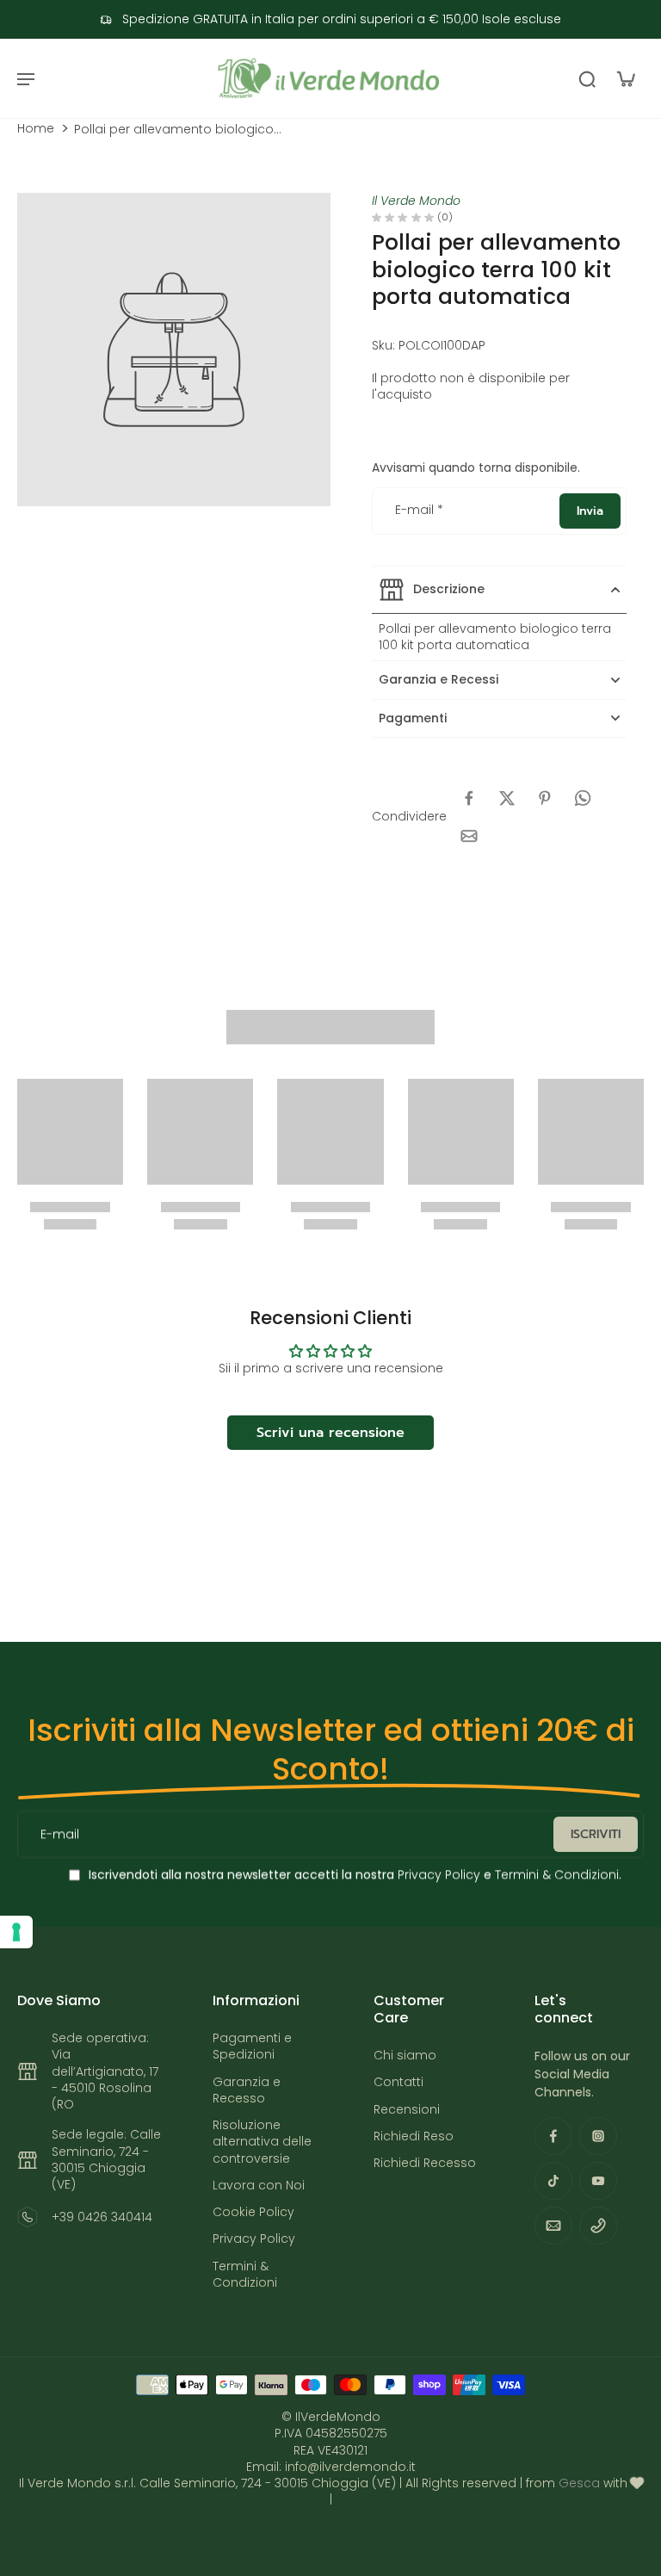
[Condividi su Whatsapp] (583, 798)
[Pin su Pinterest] (545, 798)
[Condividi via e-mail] (469, 836)
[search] (587, 78)
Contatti (398, 2082)
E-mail (419, 511)
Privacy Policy (437, 1875)
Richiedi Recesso (425, 2163)
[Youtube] (598, 2181)
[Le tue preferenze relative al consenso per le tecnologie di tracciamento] (16, 1932)
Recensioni (407, 2110)
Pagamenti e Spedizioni (252, 2047)
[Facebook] (553, 2136)
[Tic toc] (553, 2181)
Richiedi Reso (414, 2136)
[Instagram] (598, 2136)
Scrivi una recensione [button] (330, 1433)
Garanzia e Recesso (247, 2090)
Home (36, 129)
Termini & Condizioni (557, 1875)
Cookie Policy (253, 2212)
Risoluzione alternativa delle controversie (262, 2142)
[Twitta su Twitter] (507, 798)
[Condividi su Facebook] (469, 798)
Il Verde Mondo (416, 201)
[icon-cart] (625, 78)
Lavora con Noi (259, 2186)
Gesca (579, 2483)
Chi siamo (405, 2056)
